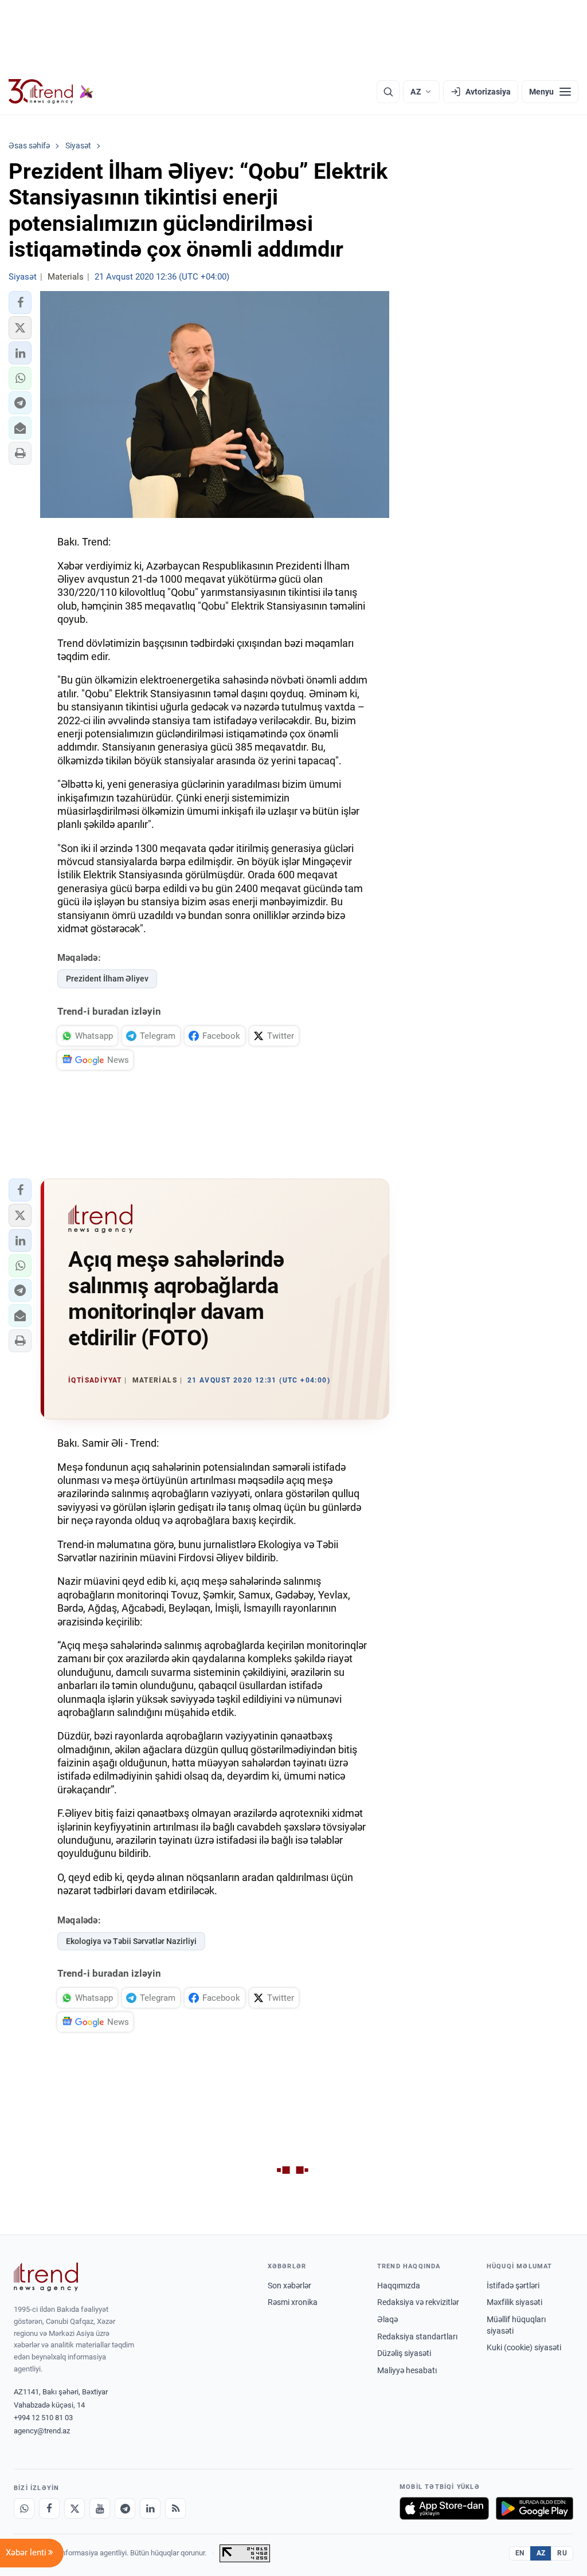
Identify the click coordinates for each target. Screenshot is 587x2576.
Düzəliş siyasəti (404, 2353)
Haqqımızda (399, 2286)
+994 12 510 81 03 (43, 2418)
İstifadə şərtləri (513, 2286)
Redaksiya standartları (417, 2337)
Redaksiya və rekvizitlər (418, 2302)
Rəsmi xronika (293, 2302)
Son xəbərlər (289, 2286)
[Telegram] (125, 2508)
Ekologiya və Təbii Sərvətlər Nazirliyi (131, 1941)
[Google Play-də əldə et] (535, 2508)
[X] (75, 2508)
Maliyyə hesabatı (407, 2370)
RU (562, 2553)
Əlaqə (388, 2319)
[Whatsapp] (24, 2508)
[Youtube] (100, 2508)
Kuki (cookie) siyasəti (524, 2347)
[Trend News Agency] (46, 2277)
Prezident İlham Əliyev (107, 979)
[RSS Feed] (175, 2508)
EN (520, 2553)
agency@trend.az (42, 2431)
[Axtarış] (388, 92)
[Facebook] (49, 2508)
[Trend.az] (51, 92)
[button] (20, 303)
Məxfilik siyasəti (514, 2302)
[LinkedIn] (150, 2508)
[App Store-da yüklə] (444, 2508)
